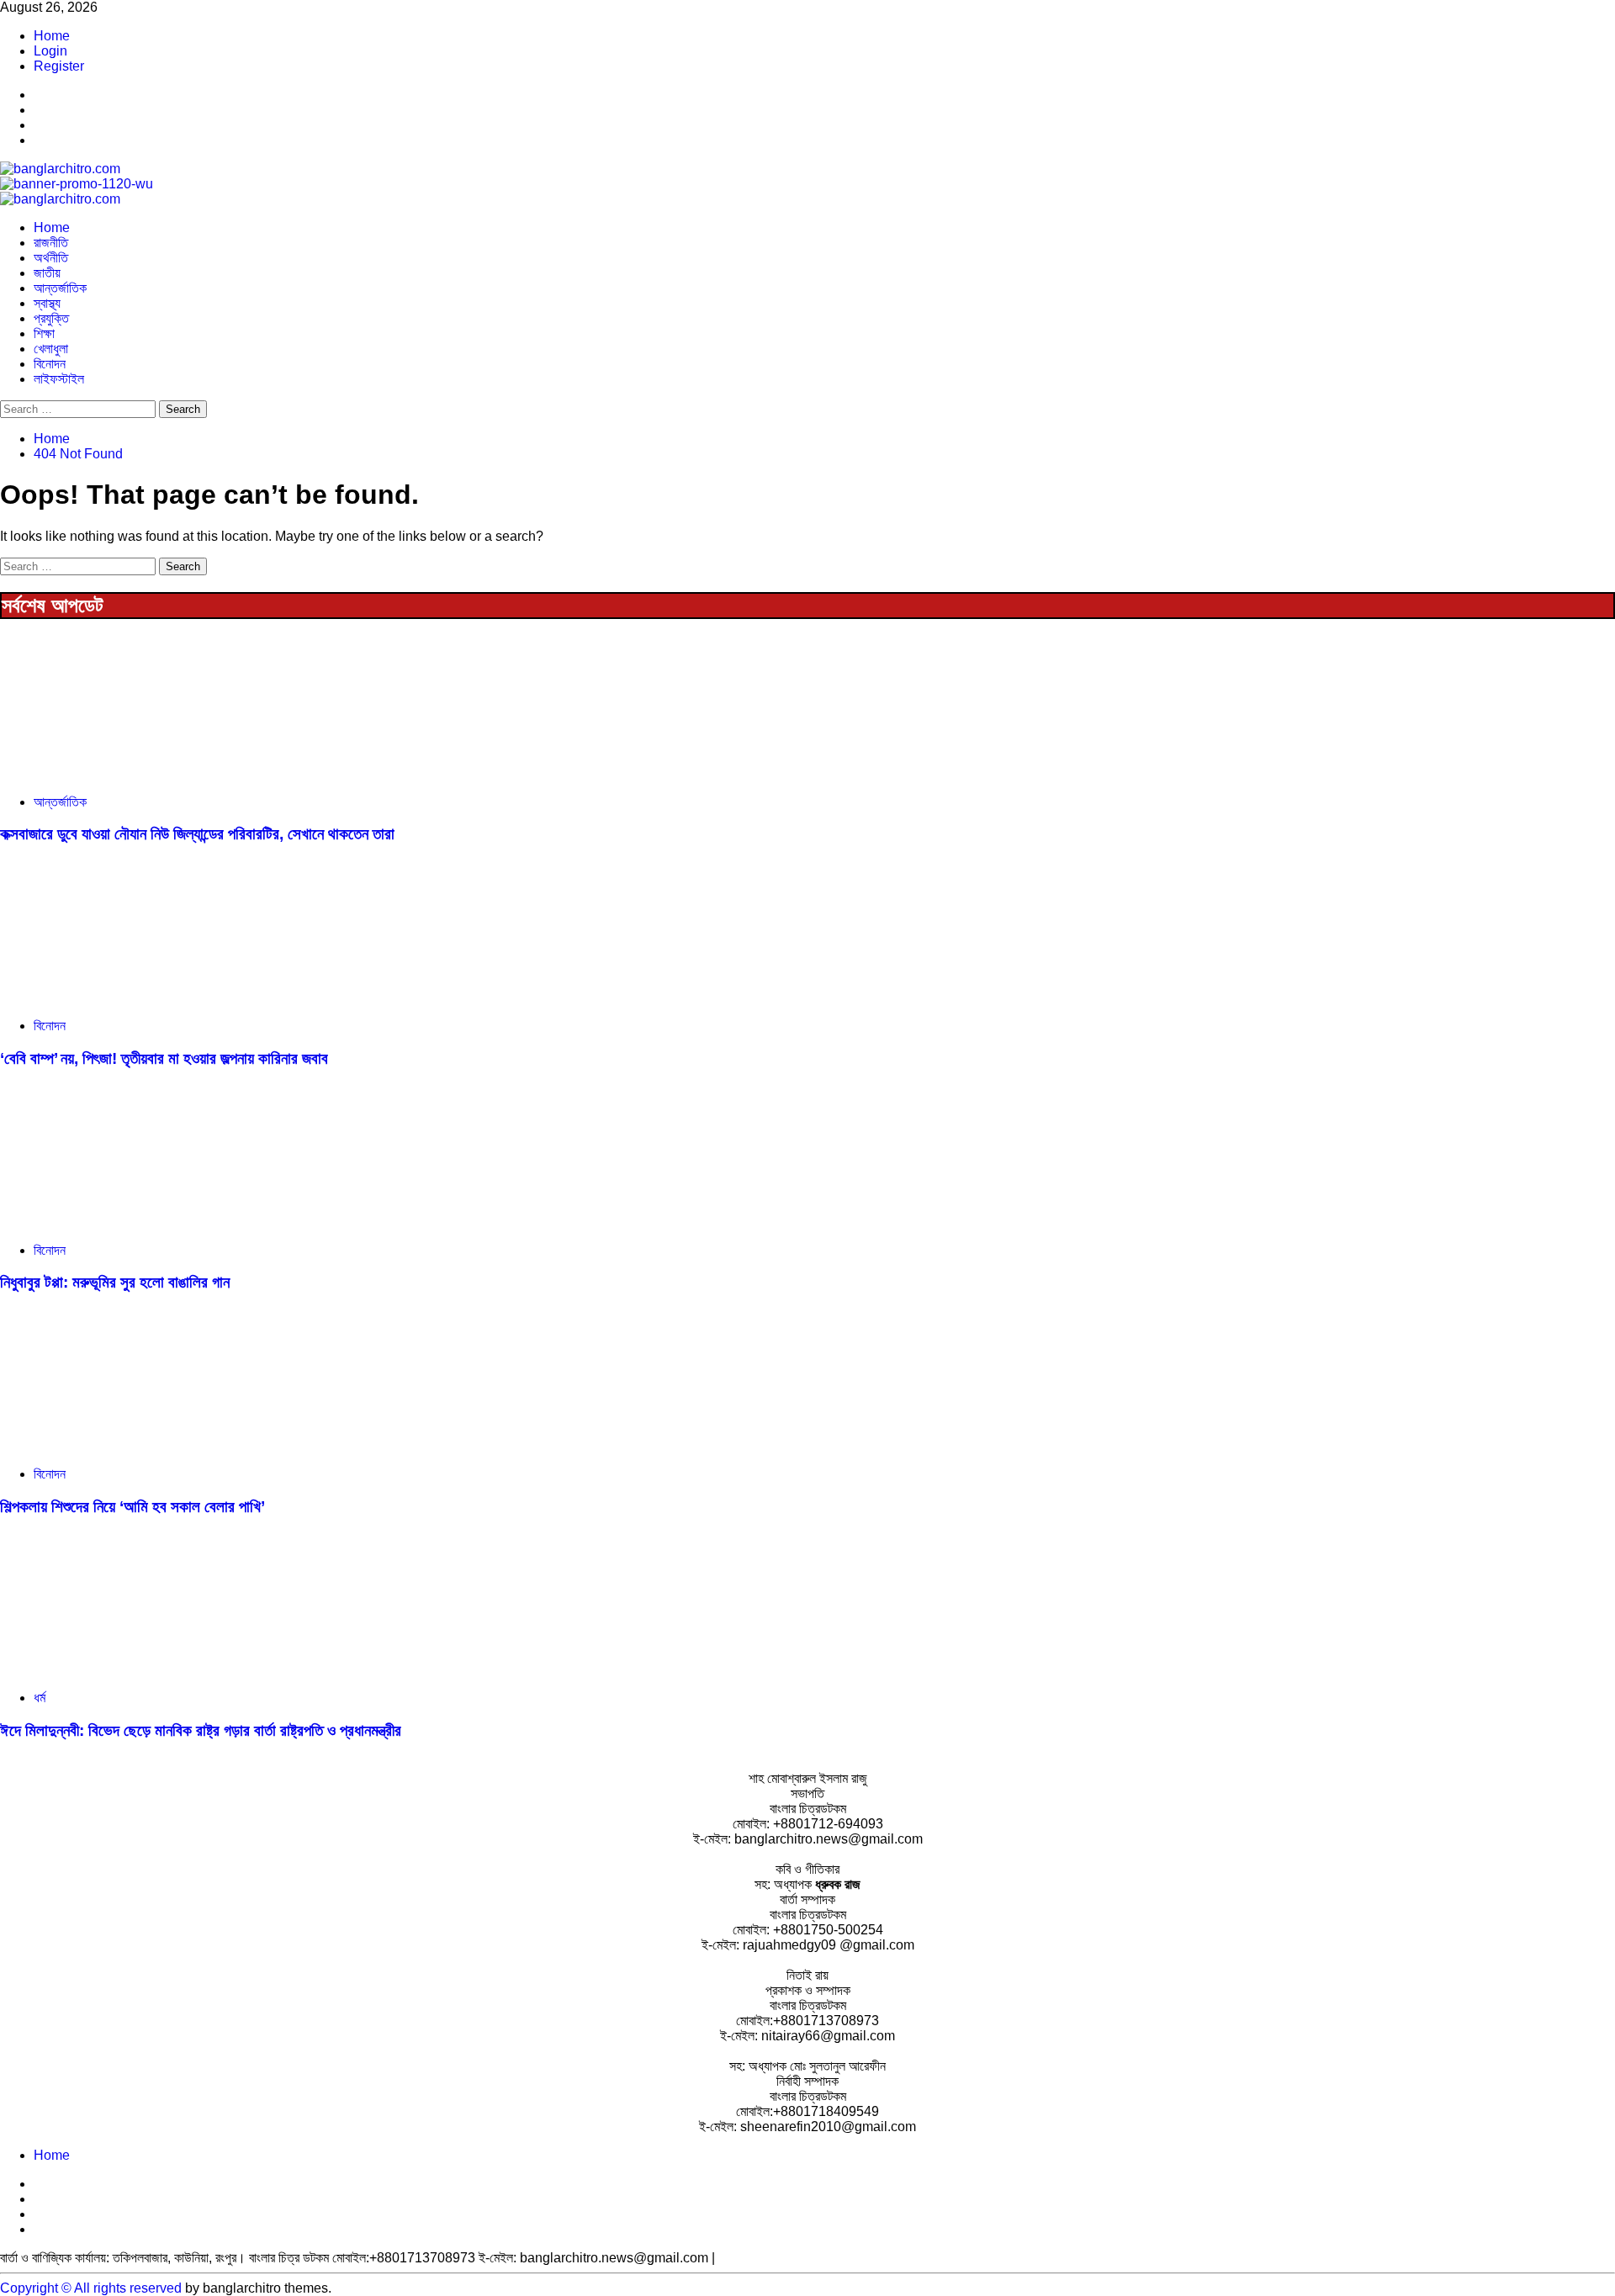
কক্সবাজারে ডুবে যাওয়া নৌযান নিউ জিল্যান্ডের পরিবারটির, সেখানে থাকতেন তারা (197, 834)
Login (50, 51)
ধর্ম (40, 1698)
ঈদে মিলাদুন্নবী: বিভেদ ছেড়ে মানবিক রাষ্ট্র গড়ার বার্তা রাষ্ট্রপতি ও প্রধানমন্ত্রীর (201, 1730)
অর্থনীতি (51, 258)
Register (59, 66)
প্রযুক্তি (51, 318)
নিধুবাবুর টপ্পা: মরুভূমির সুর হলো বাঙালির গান (115, 1282)
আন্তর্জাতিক (60, 288)
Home (52, 36)
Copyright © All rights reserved (91, 2288)
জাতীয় (47, 273)
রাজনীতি (51, 243)
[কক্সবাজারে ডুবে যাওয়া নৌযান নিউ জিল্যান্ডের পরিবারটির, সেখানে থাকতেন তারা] (126, 773)
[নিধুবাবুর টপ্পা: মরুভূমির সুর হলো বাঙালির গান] (126, 1222)
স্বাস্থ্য (47, 303)
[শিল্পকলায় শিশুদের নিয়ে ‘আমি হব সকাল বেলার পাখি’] (126, 1445)
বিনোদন (50, 364)
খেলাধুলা (51, 349)
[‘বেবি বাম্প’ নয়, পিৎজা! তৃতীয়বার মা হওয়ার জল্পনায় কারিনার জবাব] (126, 997)
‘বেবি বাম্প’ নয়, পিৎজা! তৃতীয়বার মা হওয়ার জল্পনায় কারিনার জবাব (164, 1058)
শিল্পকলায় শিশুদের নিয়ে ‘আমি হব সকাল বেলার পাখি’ (132, 1507)
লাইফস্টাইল (59, 379)
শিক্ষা (44, 333)
